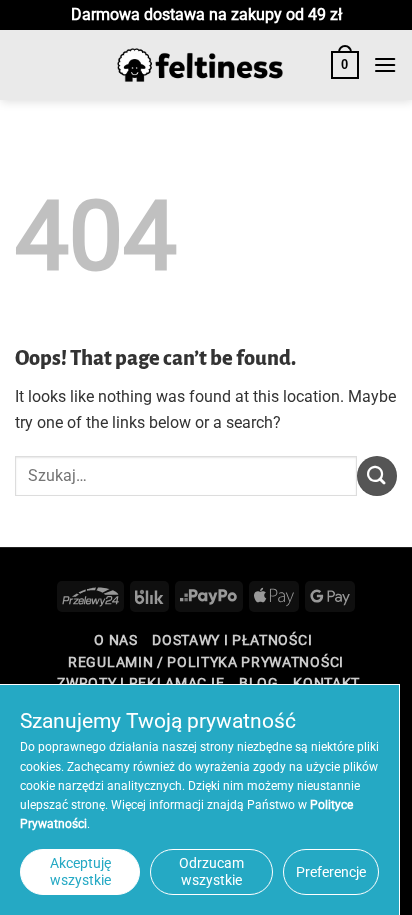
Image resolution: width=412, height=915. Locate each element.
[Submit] (377, 475)
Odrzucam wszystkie (211, 871)
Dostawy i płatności (232, 640)
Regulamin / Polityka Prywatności (206, 662)
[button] (345, 65)
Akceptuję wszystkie (80, 871)
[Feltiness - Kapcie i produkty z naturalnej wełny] (200, 65)
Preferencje (331, 872)
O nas (115, 640)
